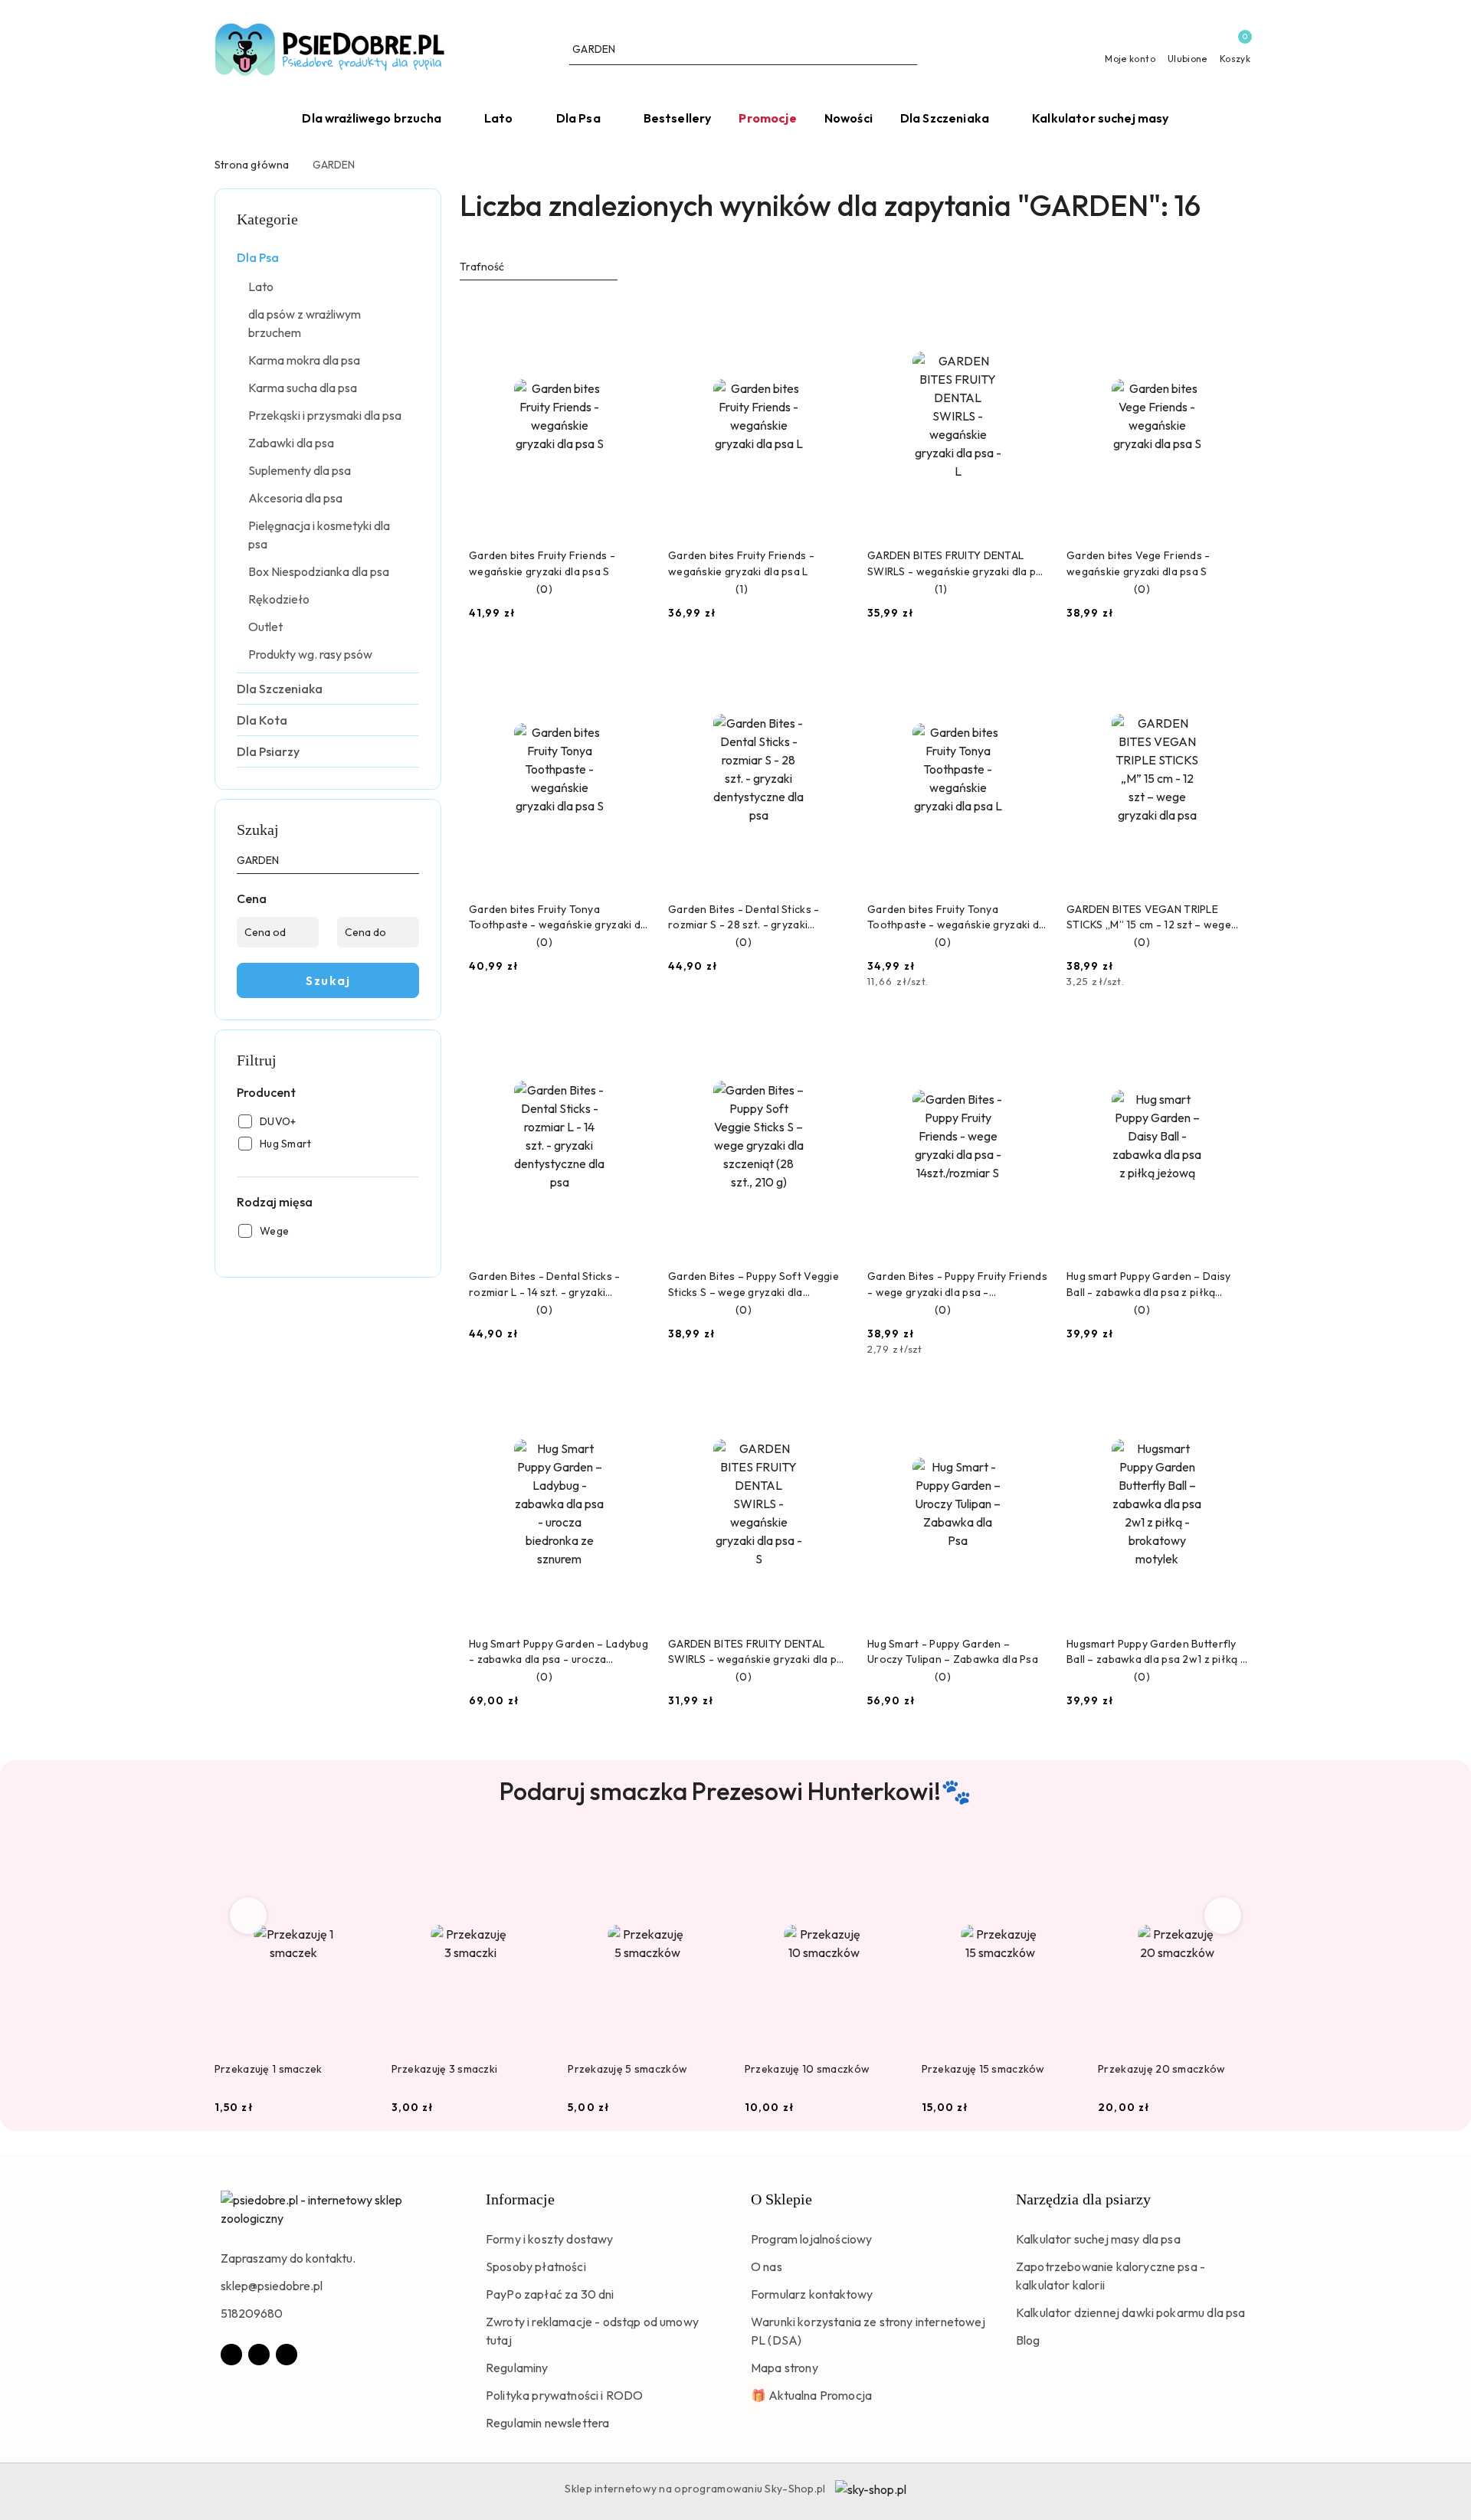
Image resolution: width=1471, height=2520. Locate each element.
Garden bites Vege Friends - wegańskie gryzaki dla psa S (1138, 563)
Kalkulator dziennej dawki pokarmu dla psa (1131, 2312)
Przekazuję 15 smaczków (983, 2069)
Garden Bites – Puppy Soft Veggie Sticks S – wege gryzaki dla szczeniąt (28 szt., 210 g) (754, 1284)
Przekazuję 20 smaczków (1161, 2069)
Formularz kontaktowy (812, 2294)
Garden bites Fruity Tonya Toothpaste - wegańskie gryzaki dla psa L (958, 917)
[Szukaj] (413, 863)
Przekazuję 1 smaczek (269, 2069)
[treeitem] (328, 257)
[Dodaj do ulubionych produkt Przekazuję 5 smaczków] (709, 1856)
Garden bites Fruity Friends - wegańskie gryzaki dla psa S (542, 563)
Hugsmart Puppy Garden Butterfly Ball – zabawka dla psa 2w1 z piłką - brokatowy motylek (1156, 1652)
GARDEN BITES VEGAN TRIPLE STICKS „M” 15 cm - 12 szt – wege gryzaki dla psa (1149, 917)
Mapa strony (785, 2368)
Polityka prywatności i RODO (564, 2395)
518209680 (252, 2313)
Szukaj (328, 980)
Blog (1028, 2340)
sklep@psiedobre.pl (272, 2286)
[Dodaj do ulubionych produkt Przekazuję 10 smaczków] (886, 1856)
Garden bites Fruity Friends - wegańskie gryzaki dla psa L (741, 563)
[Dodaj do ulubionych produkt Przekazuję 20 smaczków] (1239, 1856)
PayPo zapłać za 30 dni (550, 2294)
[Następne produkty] (1223, 1916)
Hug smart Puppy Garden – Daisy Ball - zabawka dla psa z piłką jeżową (1148, 1284)
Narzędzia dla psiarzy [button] (1083, 2199)
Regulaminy (517, 2368)
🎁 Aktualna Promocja (811, 2395)
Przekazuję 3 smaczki (445, 2069)
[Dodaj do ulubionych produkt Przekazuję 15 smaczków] (1062, 1856)
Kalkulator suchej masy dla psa (1098, 2239)
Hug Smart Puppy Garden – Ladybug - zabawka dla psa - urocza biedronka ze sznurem (559, 1652)
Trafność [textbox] (482, 267)
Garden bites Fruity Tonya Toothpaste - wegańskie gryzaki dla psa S (559, 917)
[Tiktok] (287, 2355)
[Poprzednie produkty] (249, 1916)
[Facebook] (231, 2355)
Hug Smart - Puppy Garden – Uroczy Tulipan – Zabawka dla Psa (953, 1651)
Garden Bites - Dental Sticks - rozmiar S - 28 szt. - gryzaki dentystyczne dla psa (744, 917)
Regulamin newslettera (547, 2423)
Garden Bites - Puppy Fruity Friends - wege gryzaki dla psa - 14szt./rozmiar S (957, 1284)
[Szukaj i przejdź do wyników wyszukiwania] (908, 50)
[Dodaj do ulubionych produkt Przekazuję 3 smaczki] (532, 1856)
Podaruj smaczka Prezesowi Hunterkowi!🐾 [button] (735, 1791)
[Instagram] (259, 2355)
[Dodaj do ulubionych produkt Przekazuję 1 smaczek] (355, 1856)
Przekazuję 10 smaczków (807, 2069)
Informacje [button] (520, 2199)
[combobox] (539, 267)
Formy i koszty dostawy (550, 2239)
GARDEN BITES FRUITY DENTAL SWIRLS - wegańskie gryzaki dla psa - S (758, 1652)
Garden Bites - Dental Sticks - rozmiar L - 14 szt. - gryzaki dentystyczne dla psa (544, 1284)
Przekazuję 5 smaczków (627, 2069)
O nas (767, 2266)
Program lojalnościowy (811, 2239)
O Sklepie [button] (781, 2199)
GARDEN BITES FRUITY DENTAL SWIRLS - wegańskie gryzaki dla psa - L (958, 563)
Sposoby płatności (536, 2266)
